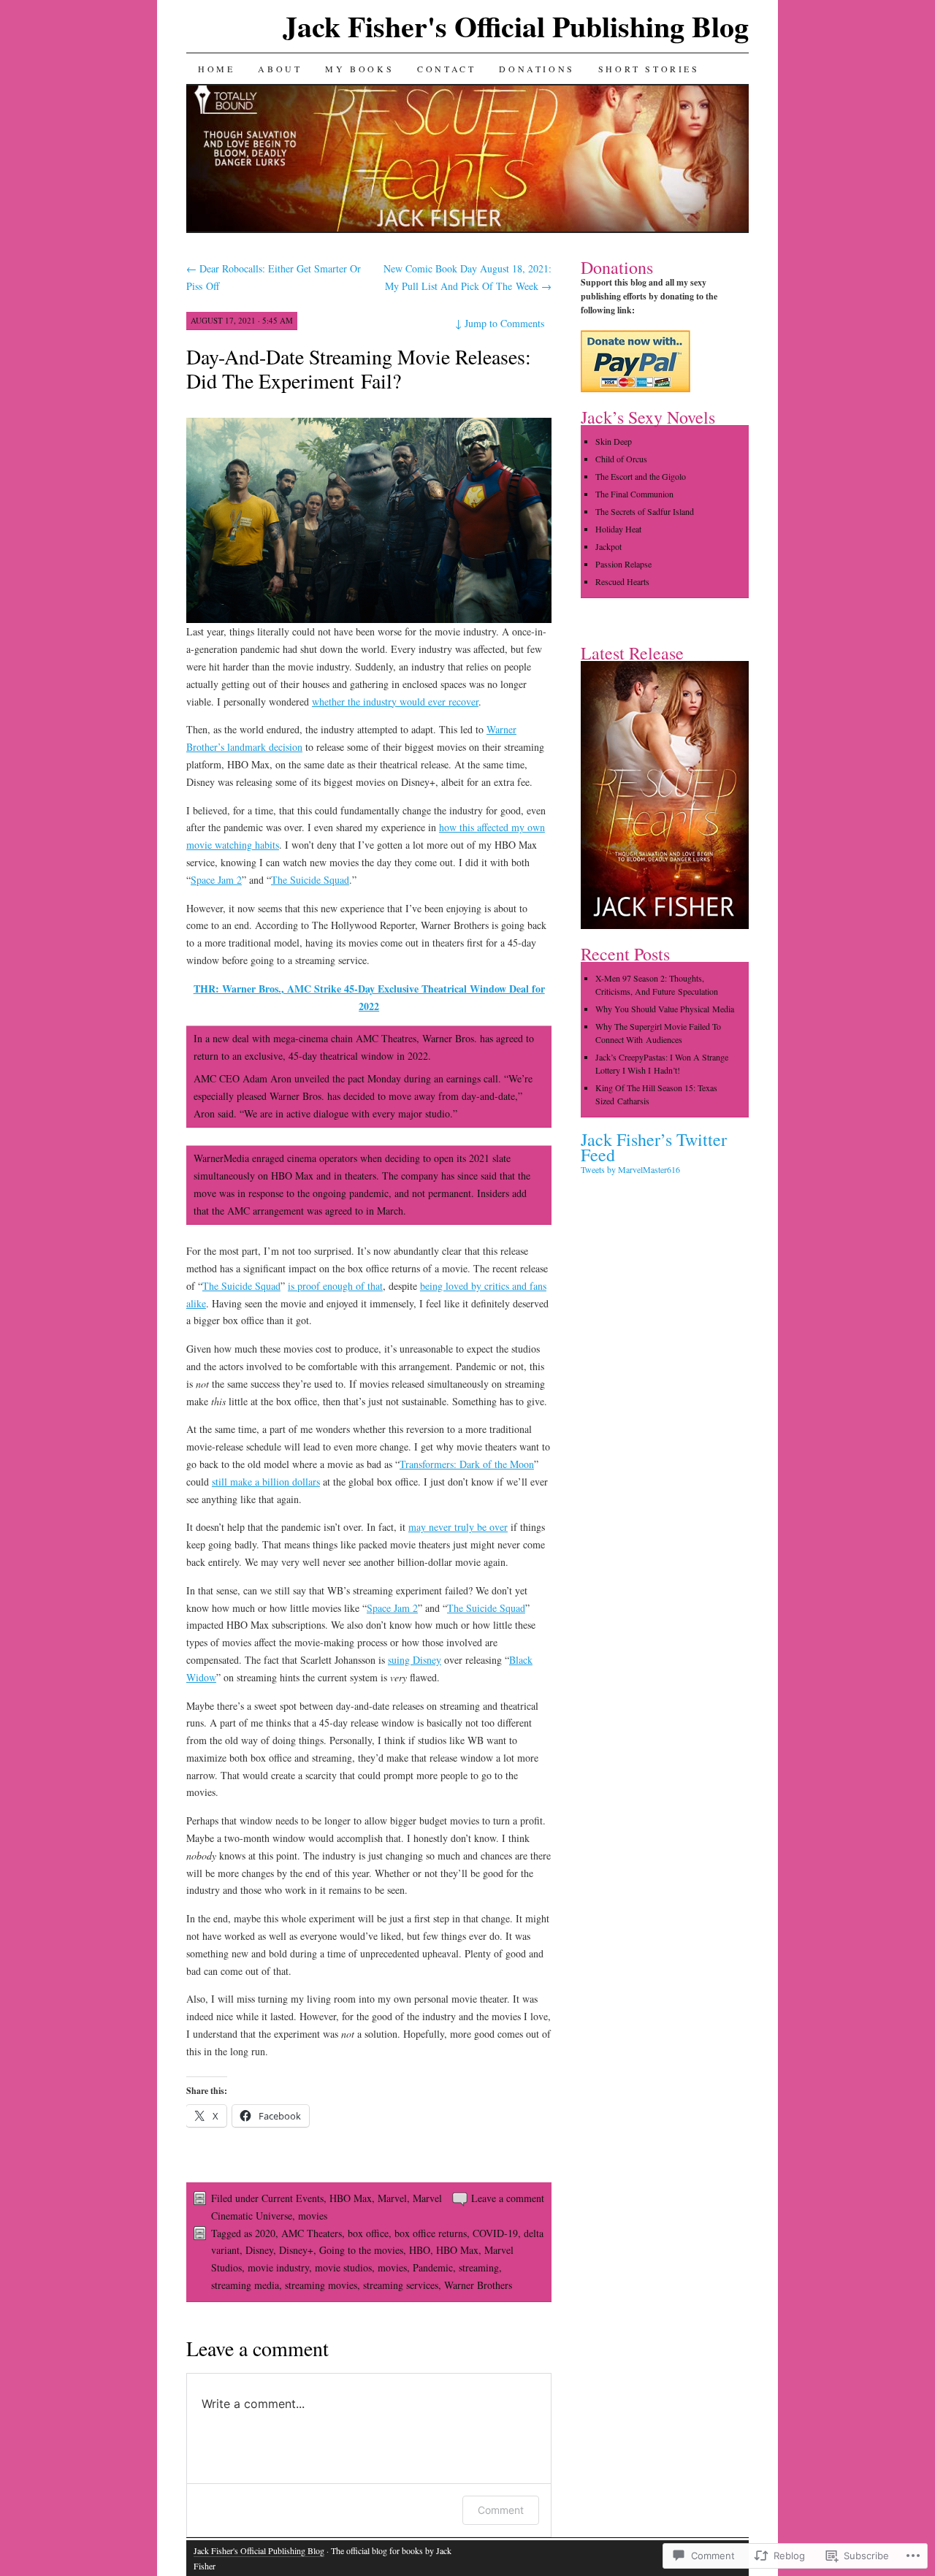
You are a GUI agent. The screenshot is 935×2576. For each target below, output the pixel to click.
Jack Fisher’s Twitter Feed (654, 1147)
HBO (420, 2250)
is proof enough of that (335, 1286)
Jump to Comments (500, 323)
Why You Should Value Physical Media (665, 1009)
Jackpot (608, 546)
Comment (501, 2510)
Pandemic (433, 2267)
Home (216, 69)
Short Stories (649, 69)
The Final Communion (634, 494)
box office (368, 2233)
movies (313, 2216)
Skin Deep (614, 441)
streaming (479, 2267)
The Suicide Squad (310, 880)
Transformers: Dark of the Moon (467, 1464)
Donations (537, 69)
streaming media (245, 2285)
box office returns (431, 2233)
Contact (446, 69)
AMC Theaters (312, 2233)
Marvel (392, 2198)
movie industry (278, 2267)
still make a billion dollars (266, 1482)
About (280, 69)
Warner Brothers (478, 2285)
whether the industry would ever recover (395, 702)
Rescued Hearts (622, 581)
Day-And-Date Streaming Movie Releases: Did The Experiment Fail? (359, 368)
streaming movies (321, 2285)
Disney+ (296, 2250)
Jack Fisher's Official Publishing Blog (516, 26)
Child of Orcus (621, 459)
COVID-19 (495, 2233)
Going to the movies (361, 2250)
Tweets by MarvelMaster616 (630, 1169)
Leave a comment (508, 2198)
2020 (265, 2233)
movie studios (343, 2267)
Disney (259, 2250)
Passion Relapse (623, 564)
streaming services (401, 2285)
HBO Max (351, 2198)
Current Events (293, 2198)
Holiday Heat (618, 529)
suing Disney (415, 1660)
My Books (359, 69)
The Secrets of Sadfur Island (645, 511)
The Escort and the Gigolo (641, 476)
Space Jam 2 (216, 880)
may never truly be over (458, 1527)
